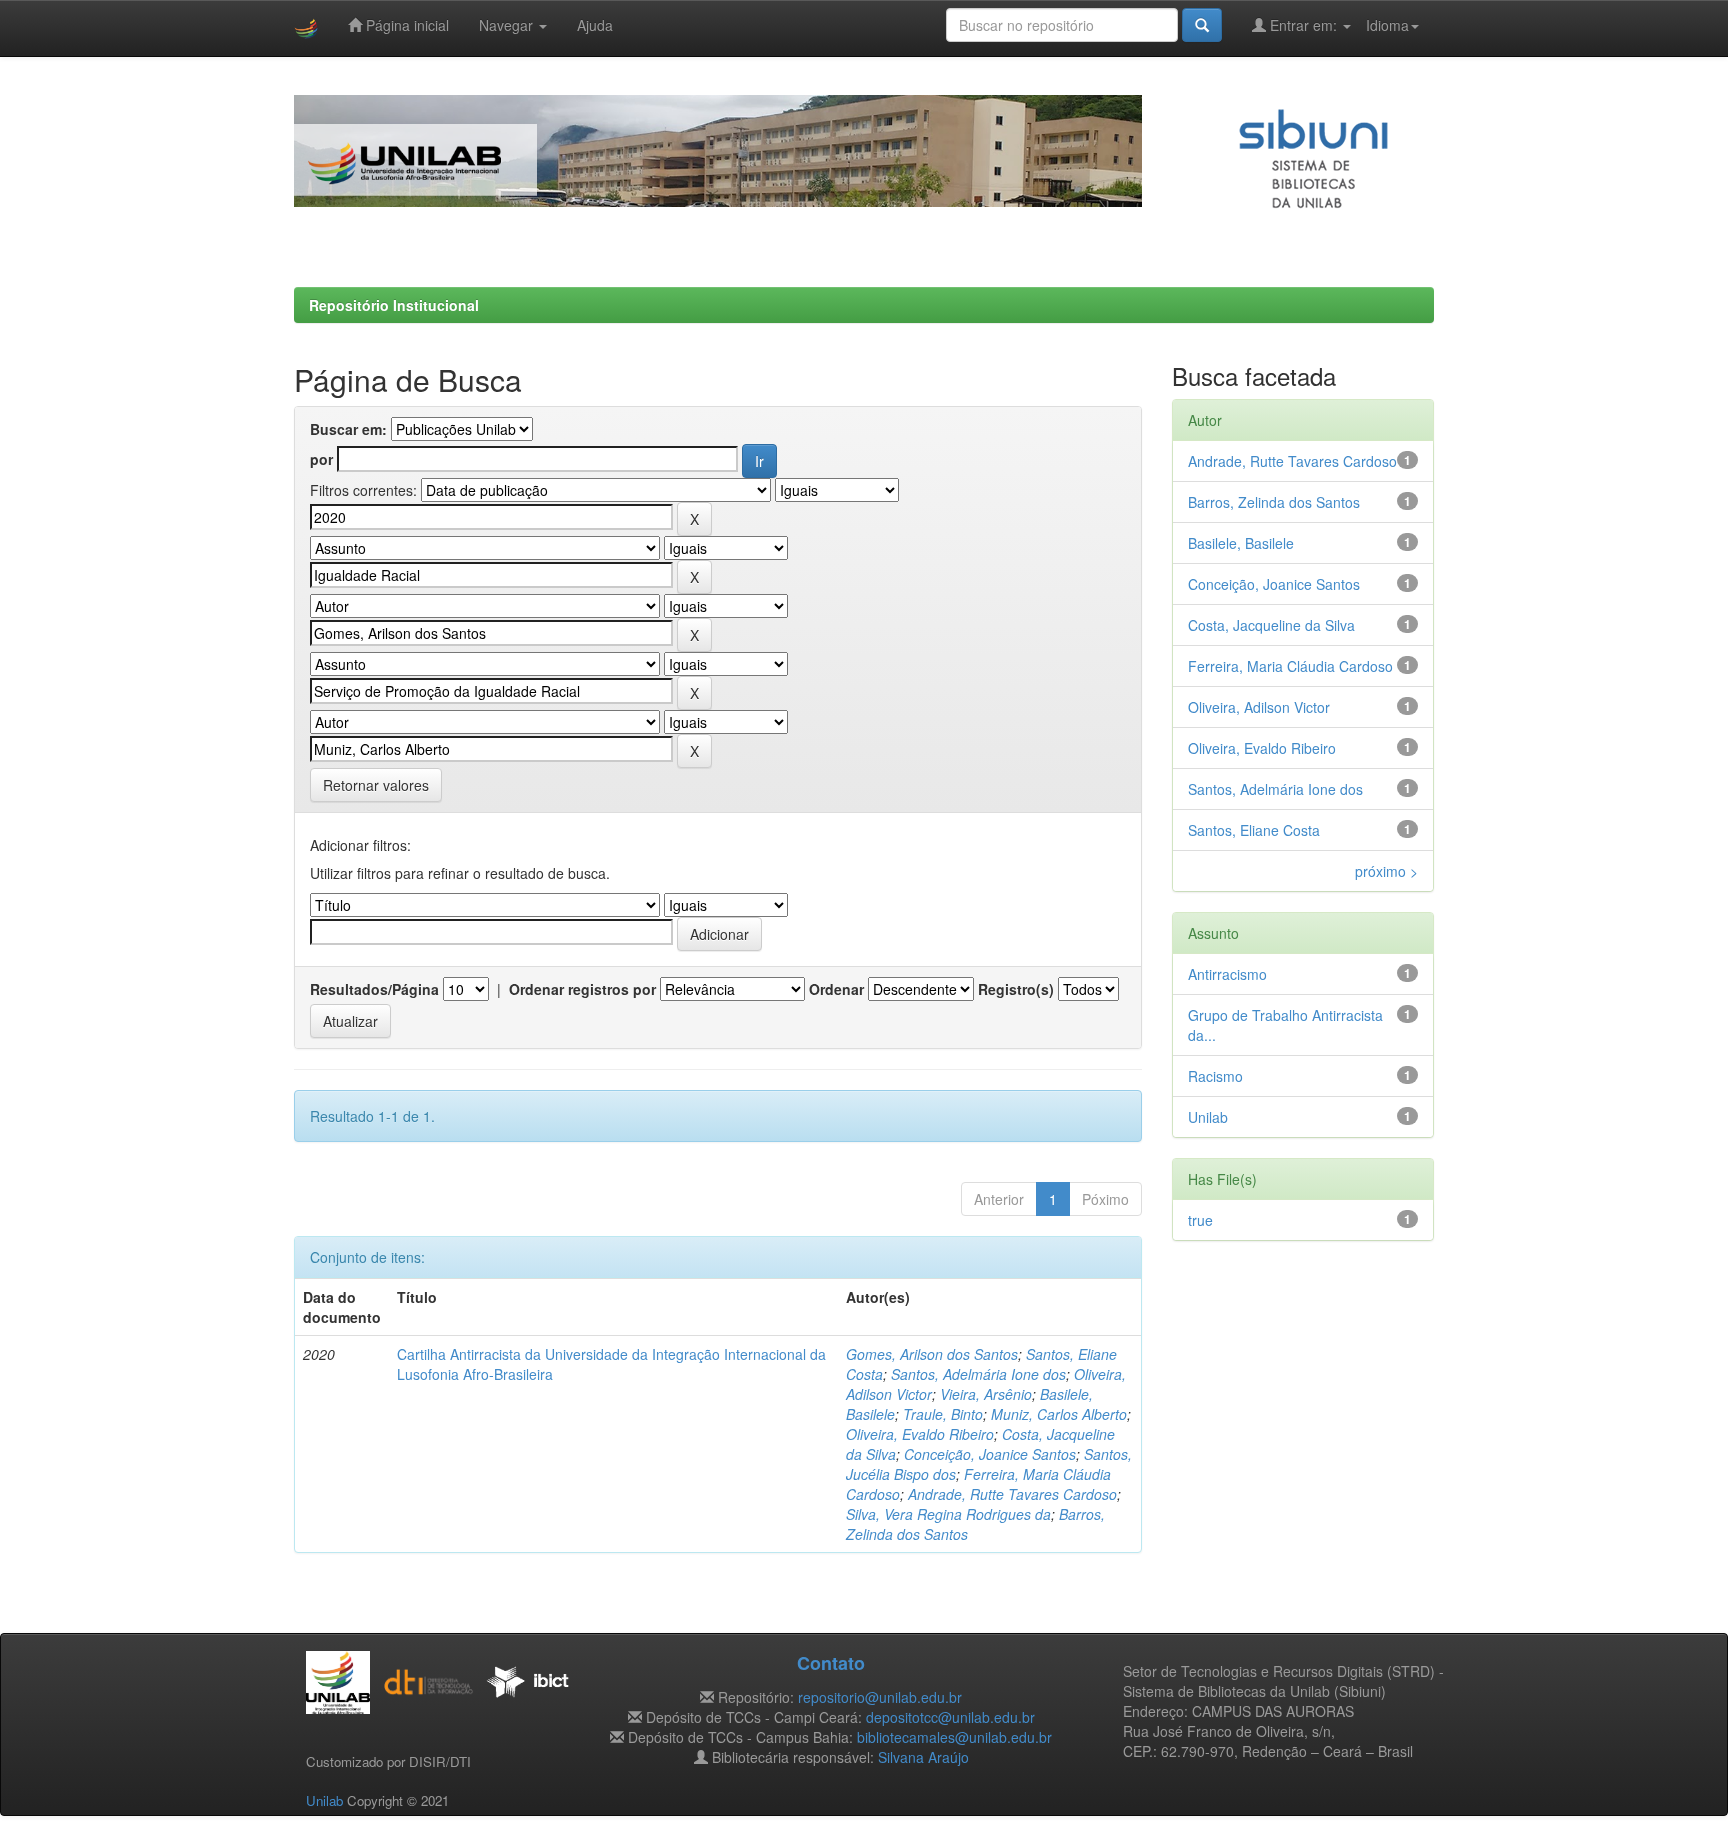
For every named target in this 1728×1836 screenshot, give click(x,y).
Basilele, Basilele (1241, 543)
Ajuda (595, 25)
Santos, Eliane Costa (1254, 830)
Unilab (1208, 1117)
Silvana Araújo (923, 1757)
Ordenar (836, 989)
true (1200, 1220)
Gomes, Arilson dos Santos (932, 1354)
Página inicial (405, 25)
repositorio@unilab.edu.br (880, 1697)
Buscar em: (348, 429)
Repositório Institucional (394, 305)
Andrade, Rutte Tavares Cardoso (1012, 1494)
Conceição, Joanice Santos (990, 1454)
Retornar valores (376, 785)
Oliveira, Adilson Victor (1259, 707)
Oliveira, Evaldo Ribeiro (920, 1434)
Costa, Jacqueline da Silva (1271, 625)
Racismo (1215, 1076)
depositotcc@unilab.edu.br (950, 1717)
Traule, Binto (943, 1414)
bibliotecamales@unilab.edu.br (954, 1737)
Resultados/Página (374, 989)
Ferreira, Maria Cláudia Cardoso (1290, 666)
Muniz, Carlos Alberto (1059, 1414)
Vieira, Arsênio (986, 1394)
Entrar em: (1303, 25)
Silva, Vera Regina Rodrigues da (948, 1514)
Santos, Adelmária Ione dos (978, 1374)
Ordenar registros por (582, 989)
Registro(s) (1016, 989)
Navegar (508, 25)
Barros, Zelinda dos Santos (1274, 502)
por (321, 459)
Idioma (1387, 25)
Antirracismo (1227, 974)
